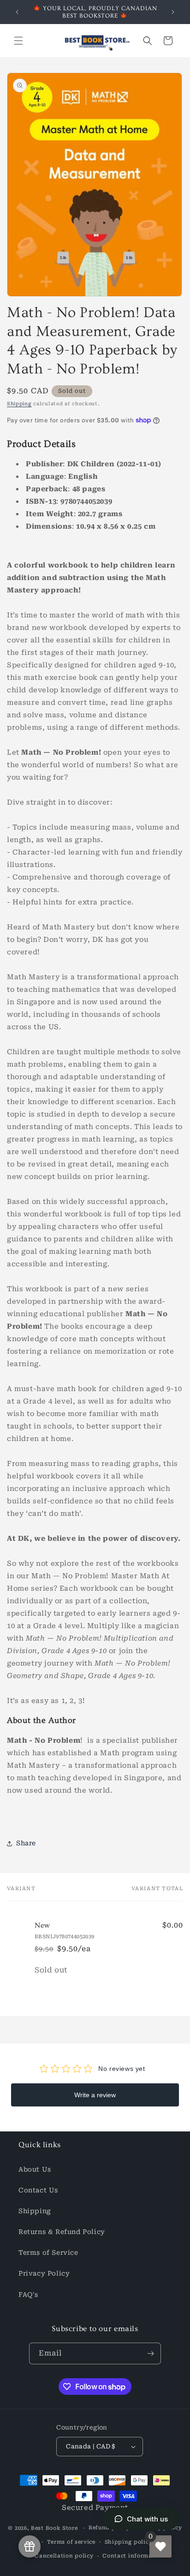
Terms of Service (48, 2252)
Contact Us (38, 2190)
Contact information (133, 2556)
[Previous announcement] (17, 12)
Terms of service (71, 2542)
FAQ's (28, 2295)
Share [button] (26, 1843)
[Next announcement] (173, 12)
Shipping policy (129, 2542)
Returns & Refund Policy (62, 2232)
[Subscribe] (150, 2353)
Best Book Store (54, 2528)
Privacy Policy (44, 2273)
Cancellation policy (64, 2556)
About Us (35, 2169)
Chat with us (147, 2519)
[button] (18, 41)
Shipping (19, 404)
